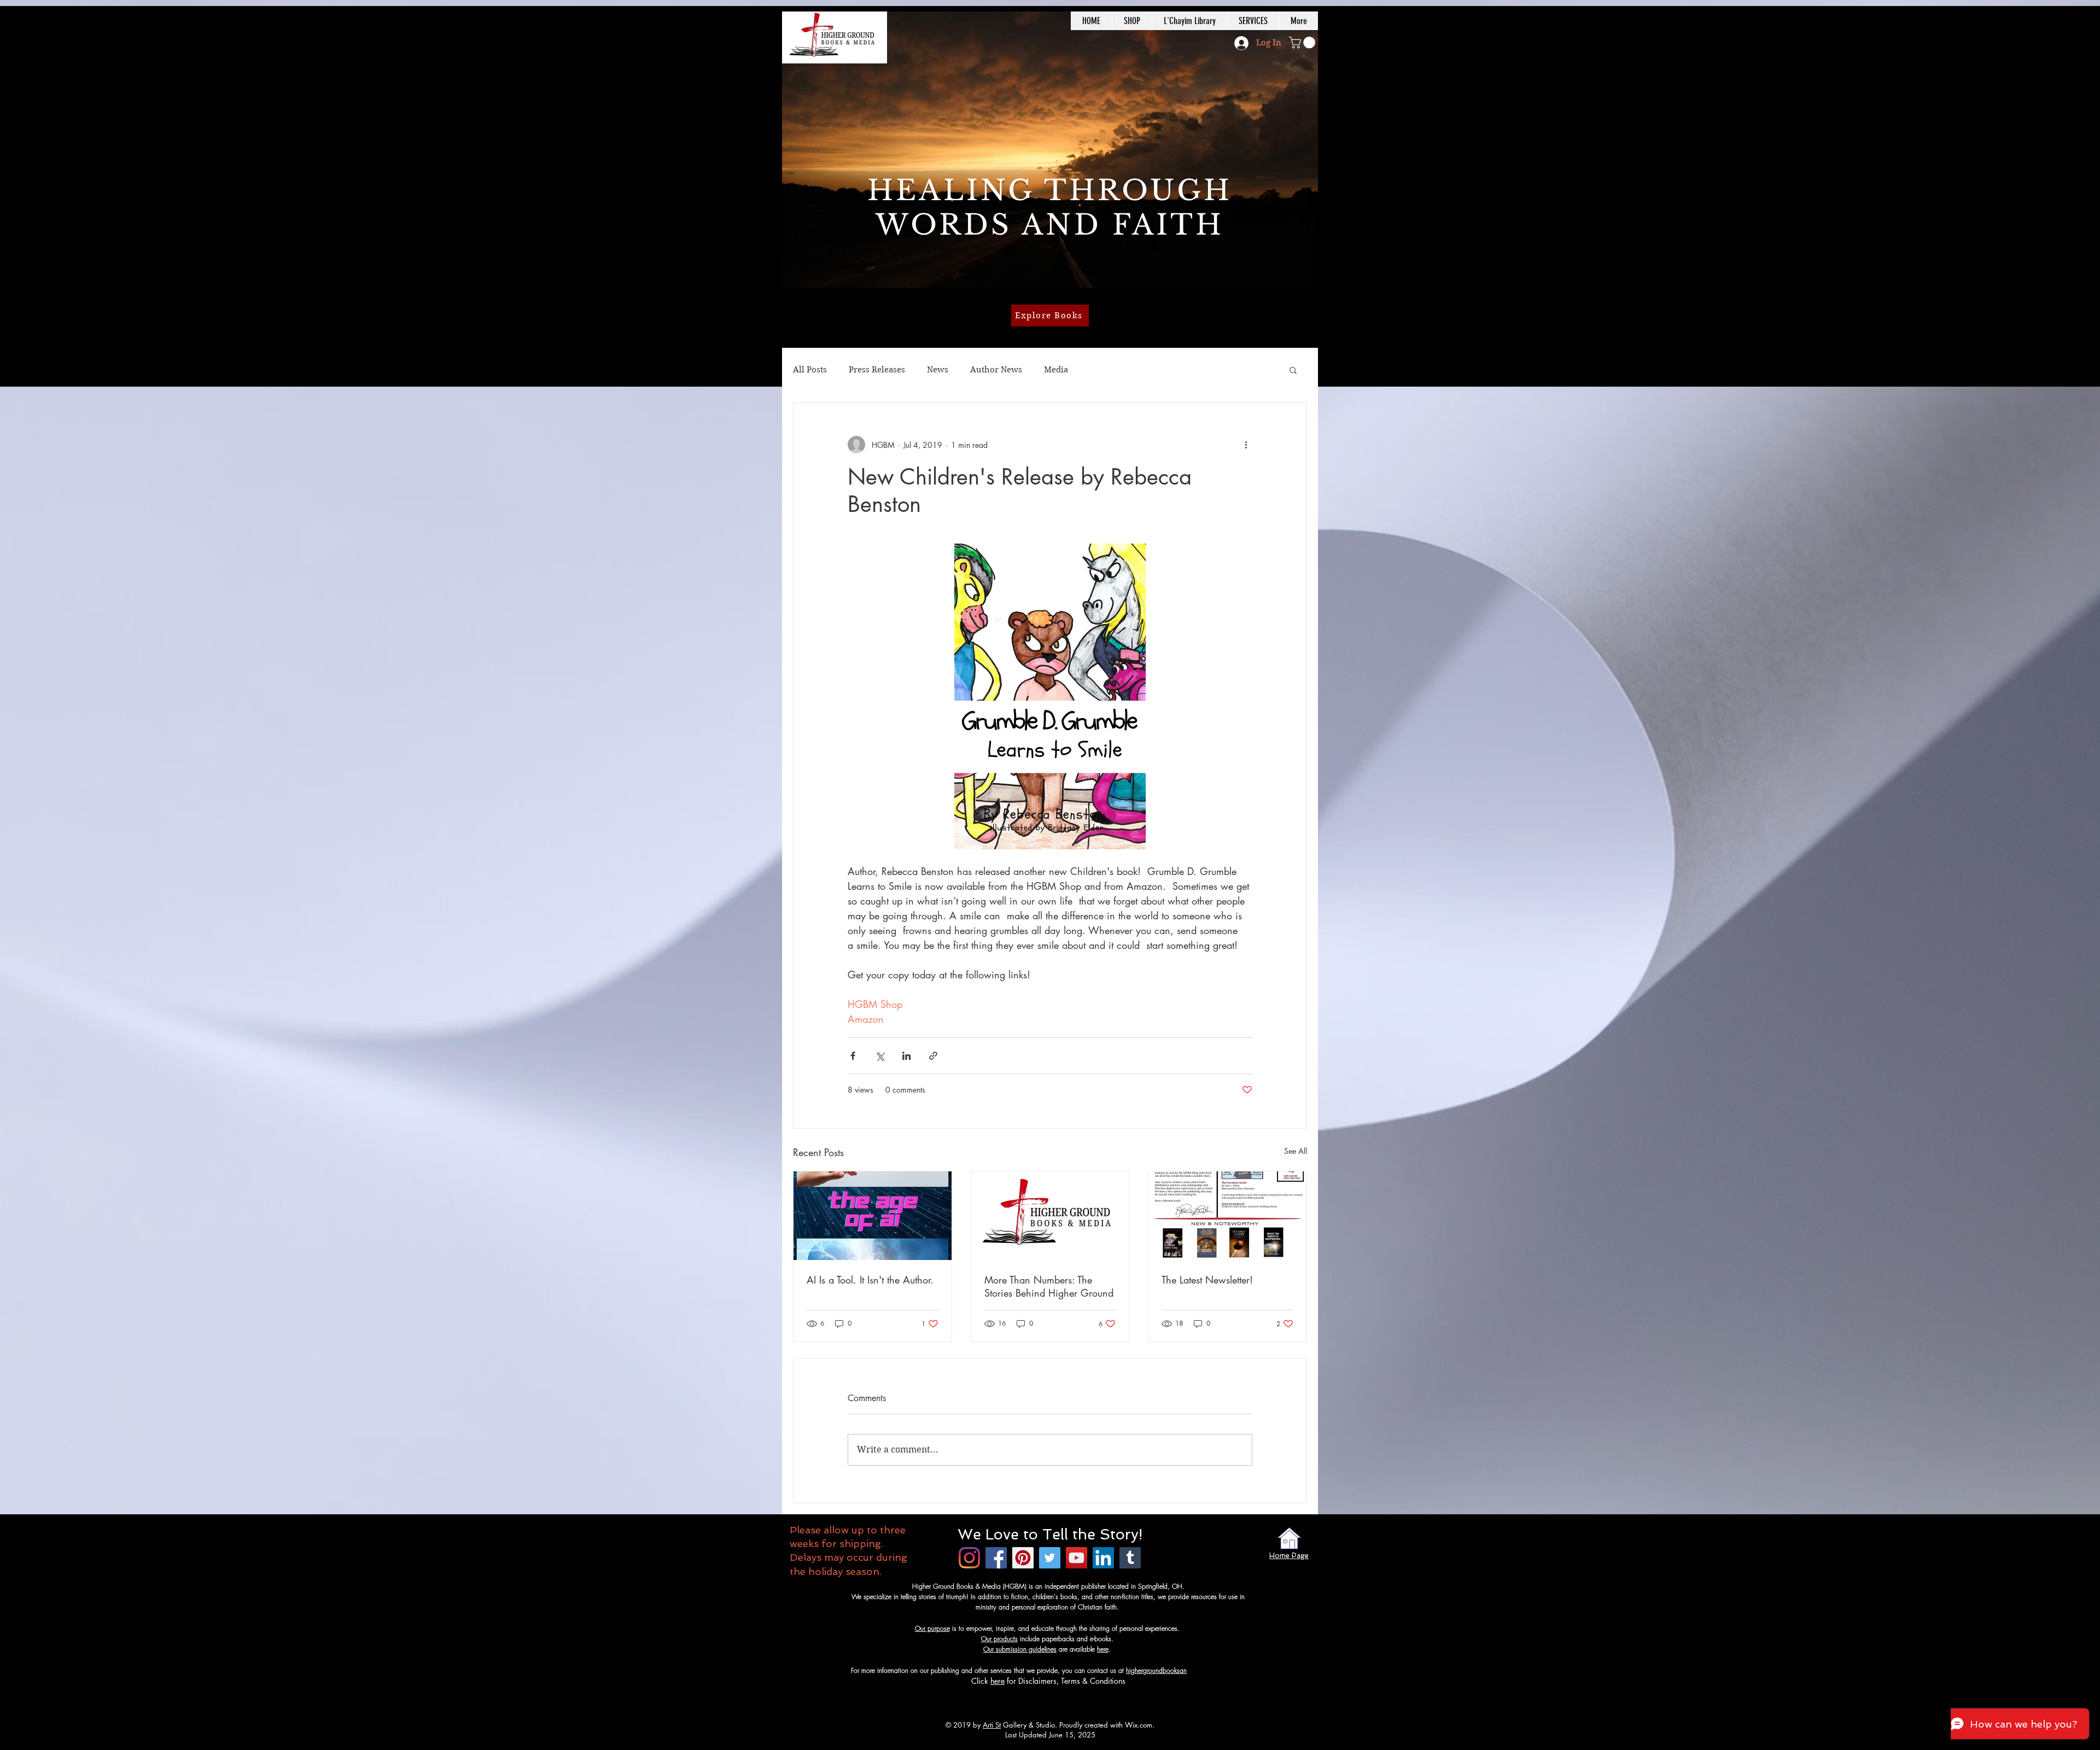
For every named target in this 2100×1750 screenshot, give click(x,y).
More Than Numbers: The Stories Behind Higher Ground (1049, 1286)
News (938, 370)
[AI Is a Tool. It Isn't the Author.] (873, 1216)
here (1103, 1649)
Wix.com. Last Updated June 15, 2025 (1080, 1730)
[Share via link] (933, 1056)
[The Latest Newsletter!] (1227, 1216)
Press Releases (877, 370)
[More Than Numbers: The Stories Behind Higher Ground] (1050, 1216)
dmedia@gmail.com (1215, 1670)
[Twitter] (1050, 1558)
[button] (1303, 43)
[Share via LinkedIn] (906, 1056)
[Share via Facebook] (853, 1056)
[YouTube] (1077, 1558)
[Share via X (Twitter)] (880, 1056)
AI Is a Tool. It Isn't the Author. (870, 1280)
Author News (996, 370)
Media (1056, 370)
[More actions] (1246, 445)
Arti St (992, 1725)
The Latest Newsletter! (1207, 1280)
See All (1296, 1151)
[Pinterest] (1023, 1558)
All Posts (810, 370)
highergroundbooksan (1156, 1670)
